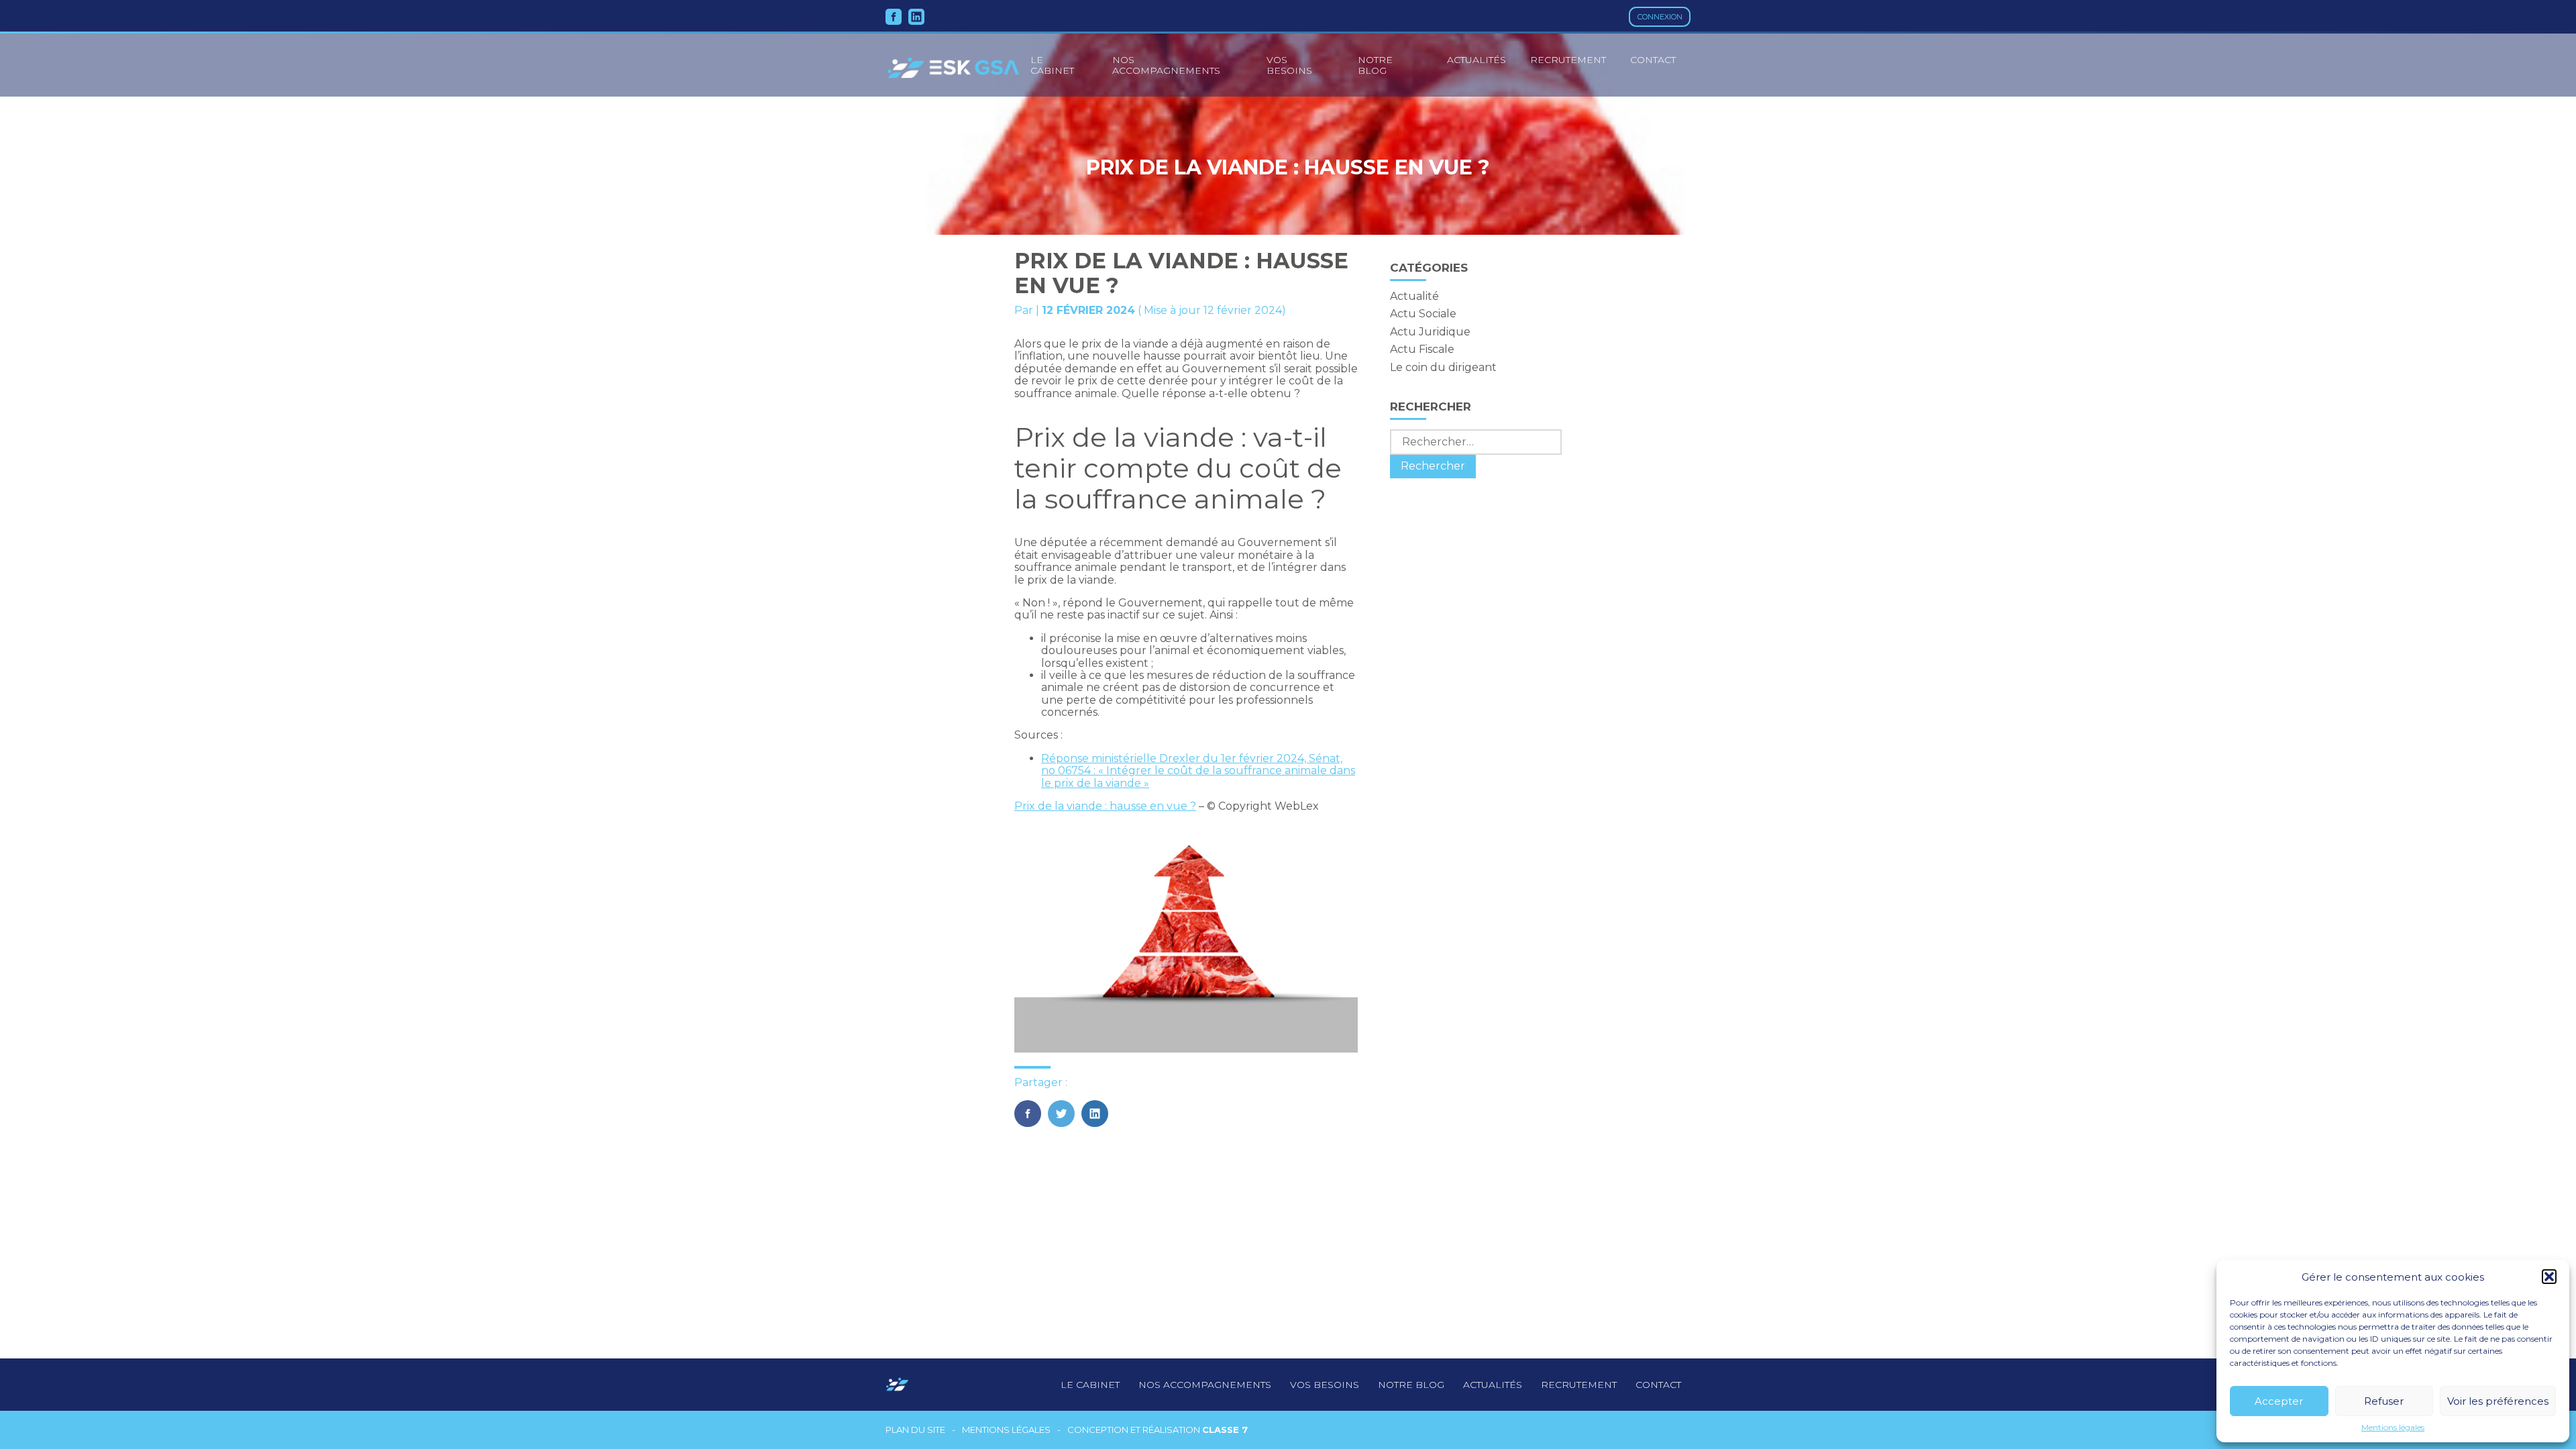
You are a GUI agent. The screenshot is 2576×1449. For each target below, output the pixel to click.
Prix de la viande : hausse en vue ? (1105, 806)
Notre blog (1375, 65)
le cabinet (1052, 65)
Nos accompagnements (1166, 65)
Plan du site (915, 1430)
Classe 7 (1225, 1430)
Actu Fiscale (1422, 349)
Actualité (1414, 296)
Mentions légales (2393, 1428)
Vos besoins (1289, 65)
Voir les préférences (2498, 1401)
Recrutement (1568, 60)
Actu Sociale (1423, 314)
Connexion (1660, 17)
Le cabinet (1090, 1385)
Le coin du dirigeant (1443, 367)
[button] (2549, 1277)
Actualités (1477, 60)
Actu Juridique (1430, 332)
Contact (1653, 60)
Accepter (2279, 1401)
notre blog (1411, 1385)
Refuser (2384, 1401)
